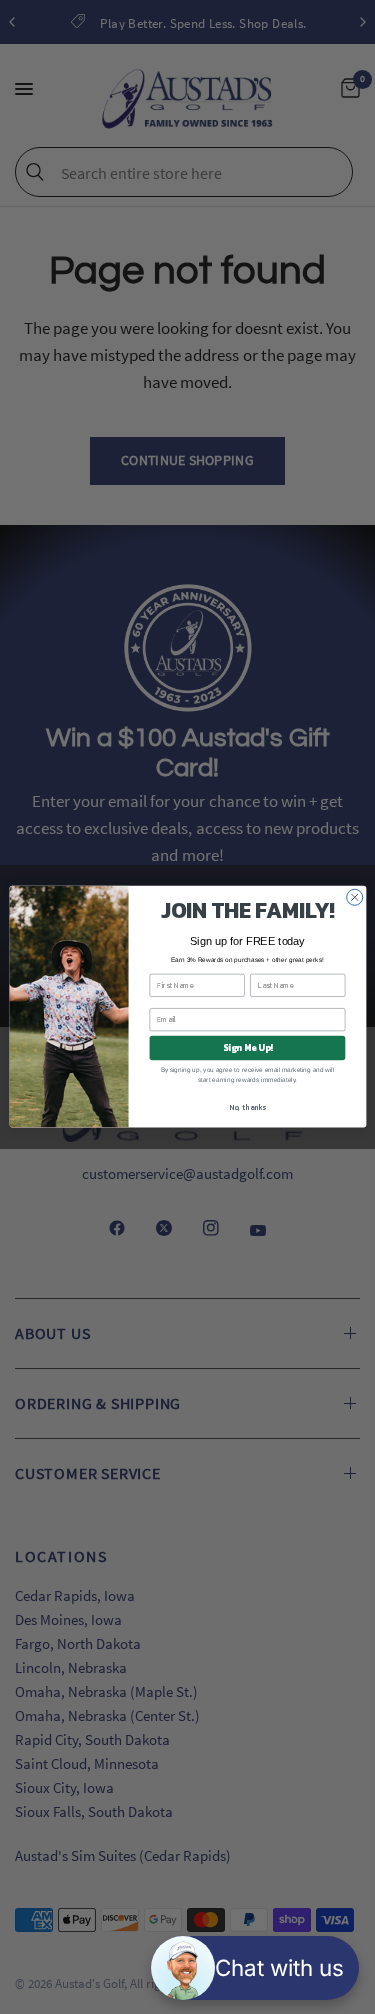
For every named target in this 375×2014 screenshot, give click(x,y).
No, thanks (247, 1107)
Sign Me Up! (247, 1048)
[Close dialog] (354, 898)
